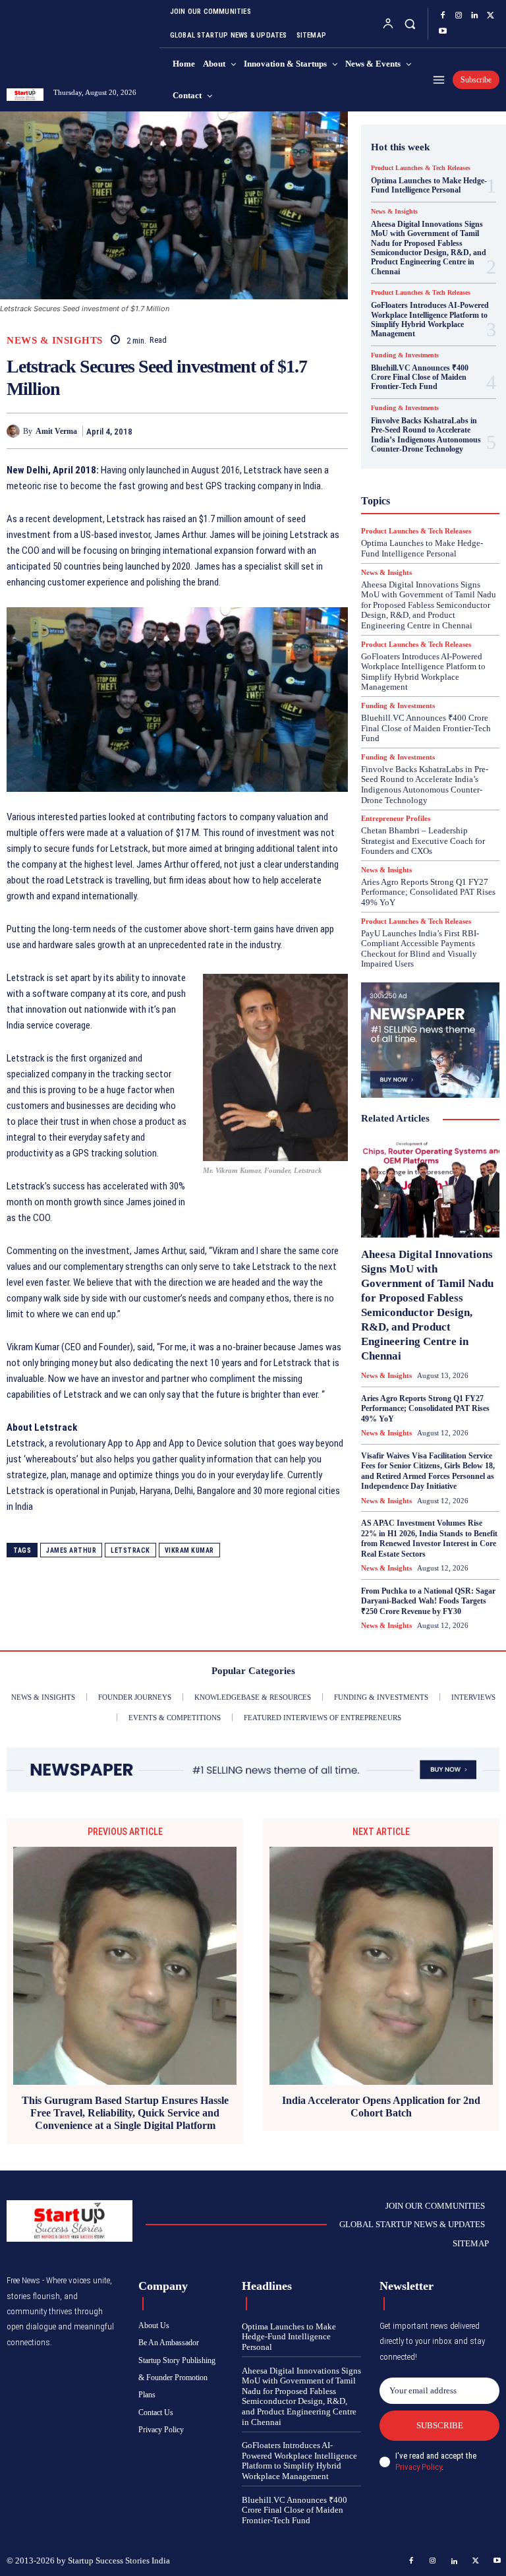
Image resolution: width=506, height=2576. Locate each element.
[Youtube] (443, 32)
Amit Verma (56, 431)
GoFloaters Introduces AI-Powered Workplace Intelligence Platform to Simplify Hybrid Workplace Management (430, 319)
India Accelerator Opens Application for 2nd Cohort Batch (381, 2107)
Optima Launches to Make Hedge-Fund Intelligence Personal (429, 185)
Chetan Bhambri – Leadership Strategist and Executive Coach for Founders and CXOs (423, 841)
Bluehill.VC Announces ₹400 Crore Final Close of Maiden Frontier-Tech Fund (420, 377)
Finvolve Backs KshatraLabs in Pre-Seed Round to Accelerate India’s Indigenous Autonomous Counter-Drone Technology (426, 435)
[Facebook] (443, 16)
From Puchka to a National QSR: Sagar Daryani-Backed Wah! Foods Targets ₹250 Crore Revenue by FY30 (428, 1601)
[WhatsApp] (335, 431)
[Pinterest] (304, 431)
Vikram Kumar (189, 1550)
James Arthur (71, 1550)
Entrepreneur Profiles (396, 819)
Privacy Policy (418, 2467)
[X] (490, 16)
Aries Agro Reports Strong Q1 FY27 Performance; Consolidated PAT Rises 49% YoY (428, 892)
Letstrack (130, 1550)
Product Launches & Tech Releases (421, 168)
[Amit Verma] (15, 431)
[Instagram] (459, 16)
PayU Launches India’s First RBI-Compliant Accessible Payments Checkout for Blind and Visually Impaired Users (420, 949)
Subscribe (440, 2425)
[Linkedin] (474, 16)
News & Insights (55, 341)
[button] (409, 23)
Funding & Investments (405, 355)
